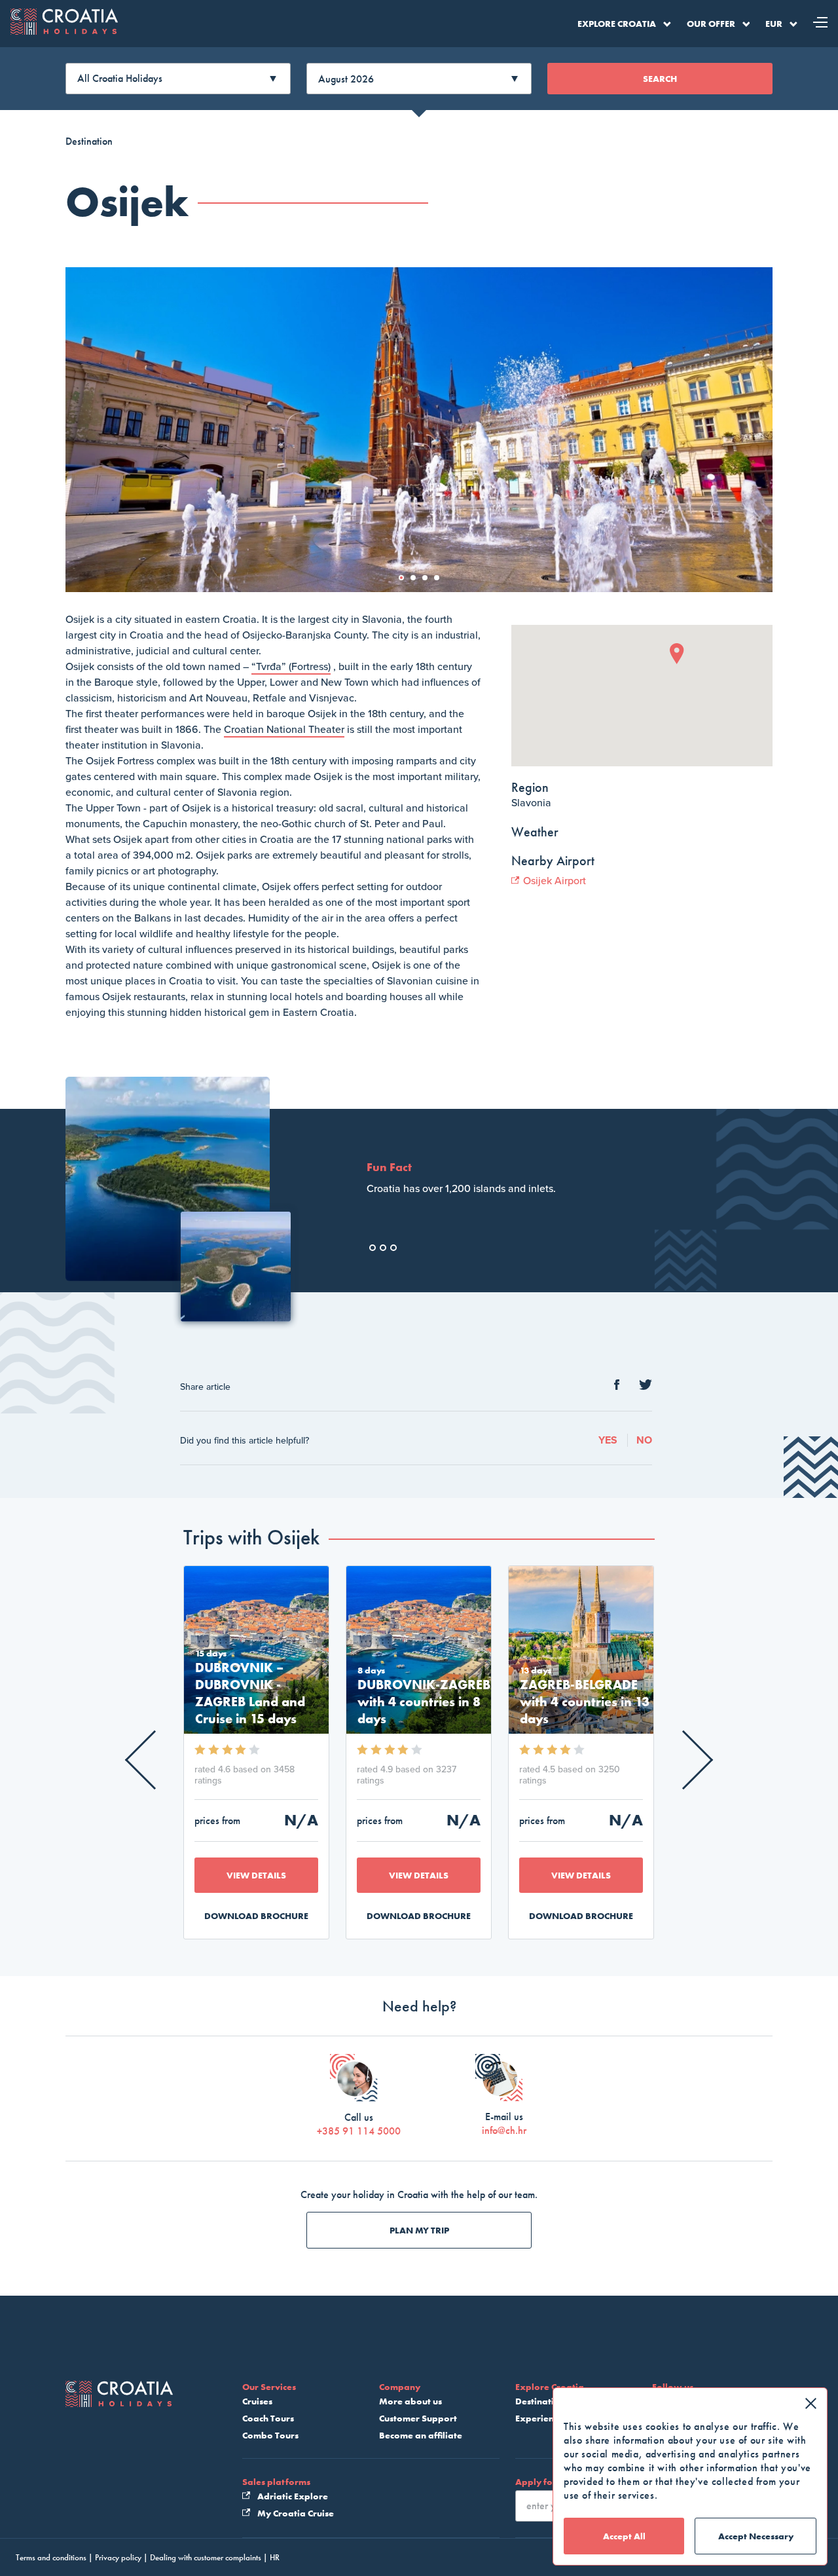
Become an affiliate (421, 2435)
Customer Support (418, 2418)
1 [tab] (405, 582)
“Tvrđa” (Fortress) (291, 667)
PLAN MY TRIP (419, 2230)
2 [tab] (417, 582)
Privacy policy (118, 2557)
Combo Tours (270, 2435)
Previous (155, 1760)
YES (608, 1440)
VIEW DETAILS (256, 1875)
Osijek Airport (553, 881)
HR (275, 2557)
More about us (410, 2401)
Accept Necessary (756, 2536)
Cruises (257, 2401)
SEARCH (660, 79)
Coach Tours (268, 2418)
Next (684, 1760)
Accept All (624, 2536)
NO (644, 1440)
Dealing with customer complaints (206, 2557)
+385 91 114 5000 (359, 2131)
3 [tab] (429, 582)
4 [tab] (441, 582)
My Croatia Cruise (295, 2513)
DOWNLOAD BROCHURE (256, 1916)
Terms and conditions (51, 2557)
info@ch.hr (504, 2130)
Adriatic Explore (292, 2496)
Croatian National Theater (284, 730)
